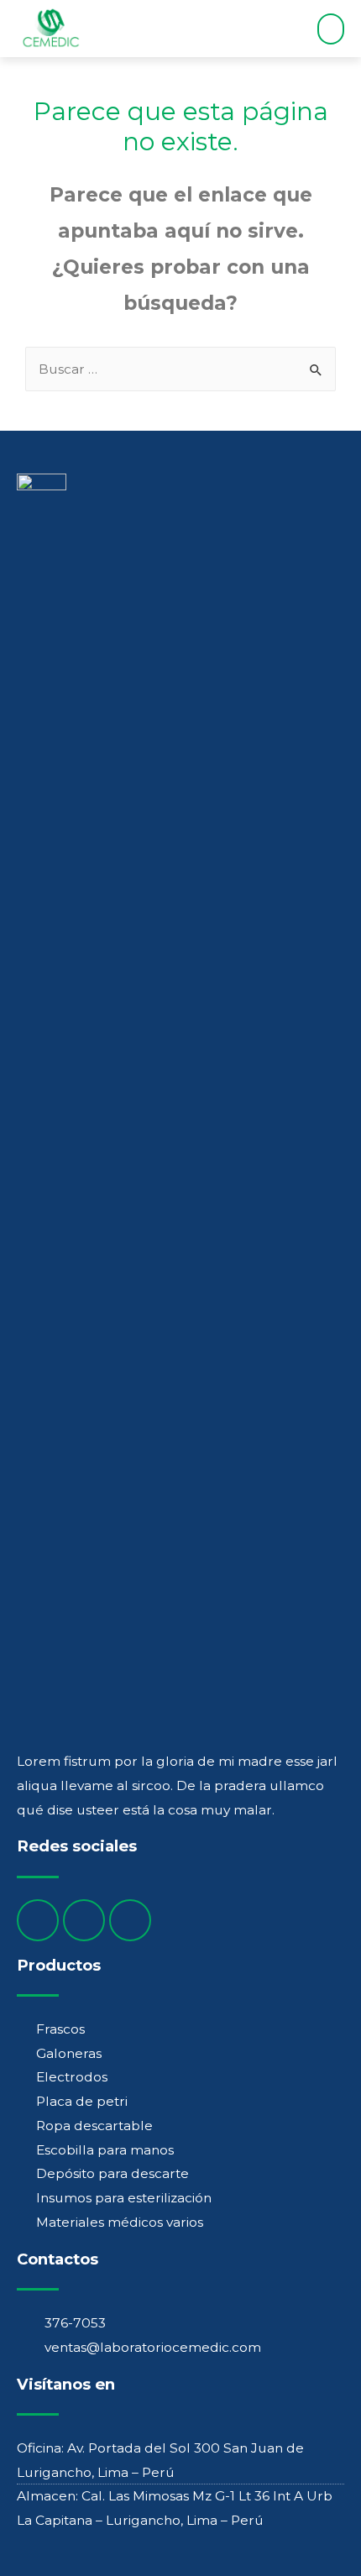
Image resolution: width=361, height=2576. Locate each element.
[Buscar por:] (180, 369)
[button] (331, 29)
